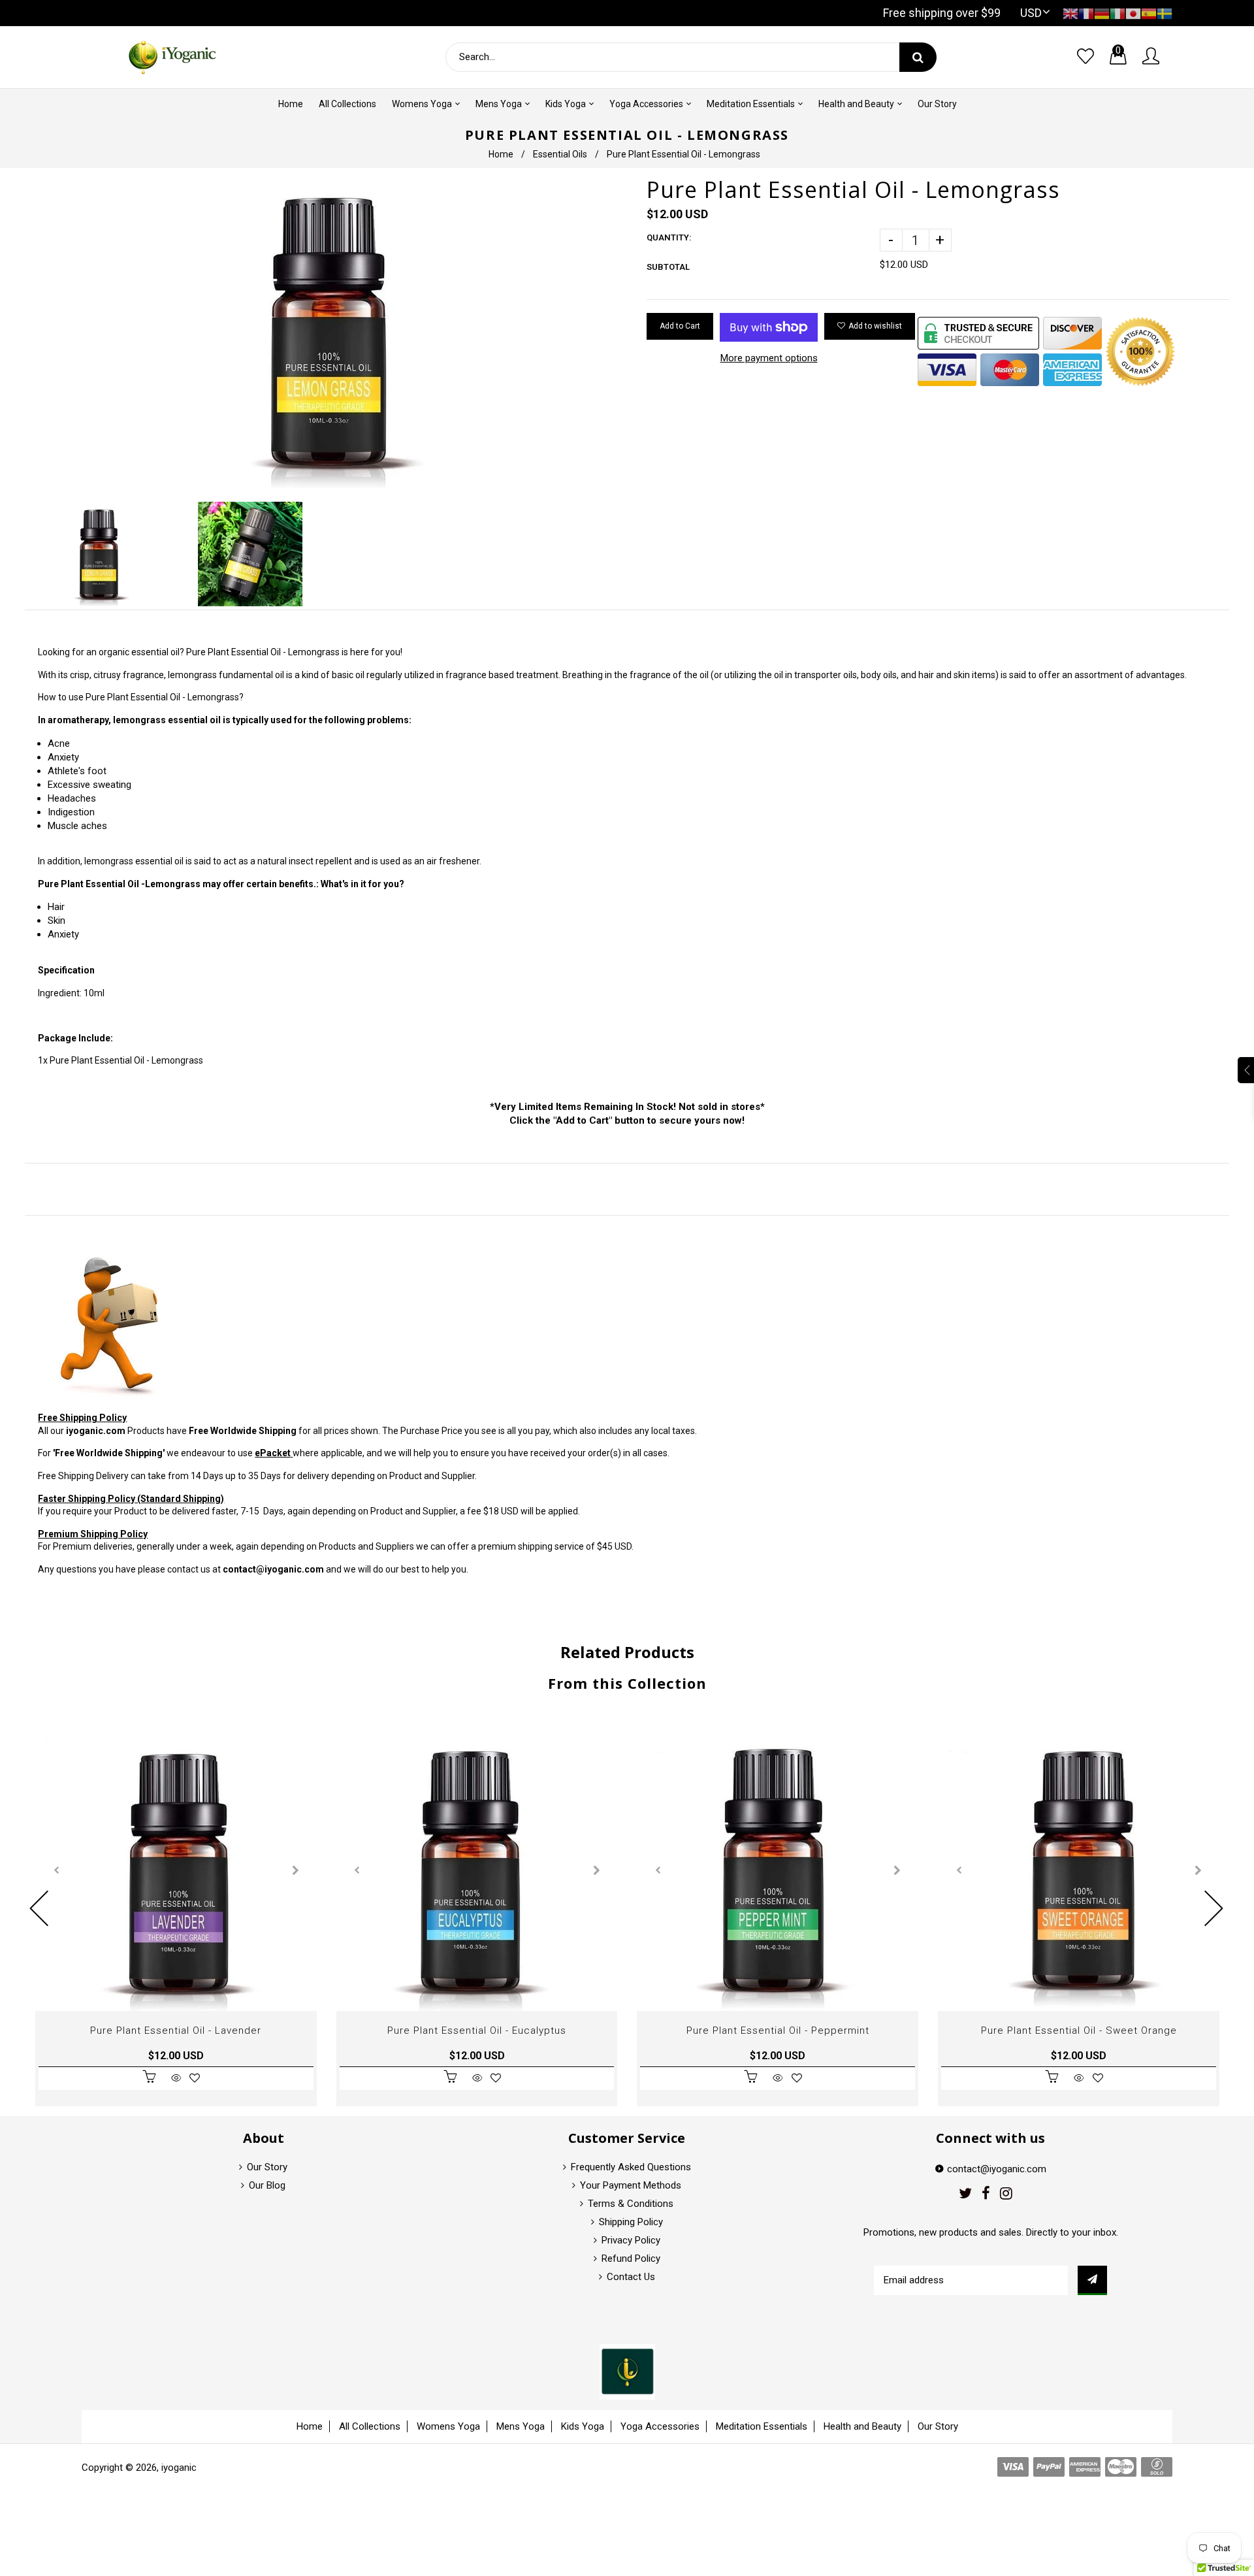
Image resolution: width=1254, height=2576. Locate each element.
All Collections (370, 2426)
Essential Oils (560, 154)
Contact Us (631, 2277)
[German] (1102, 13)
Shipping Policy (631, 2222)
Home (501, 154)
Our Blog (267, 2185)
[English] (1070, 13)
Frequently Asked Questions (631, 2167)
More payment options (769, 358)
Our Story (267, 2167)
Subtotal (668, 267)
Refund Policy (631, 2258)
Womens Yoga (448, 2426)
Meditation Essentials (762, 2426)
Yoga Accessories (660, 2426)
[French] (1086, 13)
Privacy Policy (631, 2240)
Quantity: (669, 237)
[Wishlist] (1085, 57)
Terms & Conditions (631, 2204)
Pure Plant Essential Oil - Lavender (176, 2030)
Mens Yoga (521, 2426)
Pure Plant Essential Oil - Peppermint (778, 2030)
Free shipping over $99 (942, 13)
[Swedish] (1165, 13)
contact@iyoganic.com (273, 1569)
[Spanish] (1149, 13)
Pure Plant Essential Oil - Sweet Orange (1079, 2030)
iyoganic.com (96, 1431)
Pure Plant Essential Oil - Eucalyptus (477, 2030)
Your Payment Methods (631, 2185)
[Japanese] (1133, 13)
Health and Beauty (862, 2426)
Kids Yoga (583, 2426)
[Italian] (1117, 13)
